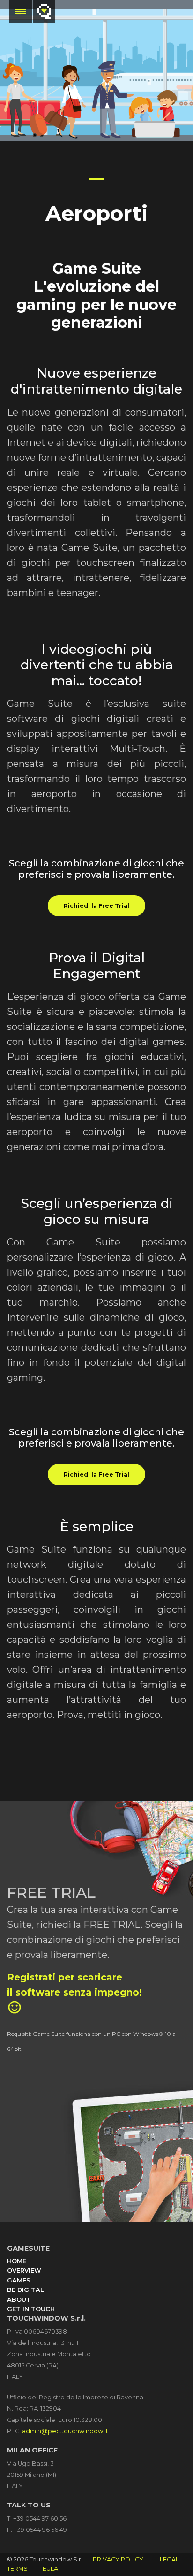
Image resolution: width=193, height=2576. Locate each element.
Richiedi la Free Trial (96, 906)
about (19, 2300)
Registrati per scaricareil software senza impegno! (74, 1993)
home (17, 2261)
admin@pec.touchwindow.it (65, 2431)
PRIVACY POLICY (118, 2559)
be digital (25, 2290)
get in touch (31, 2309)
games (19, 2280)
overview (24, 2270)
